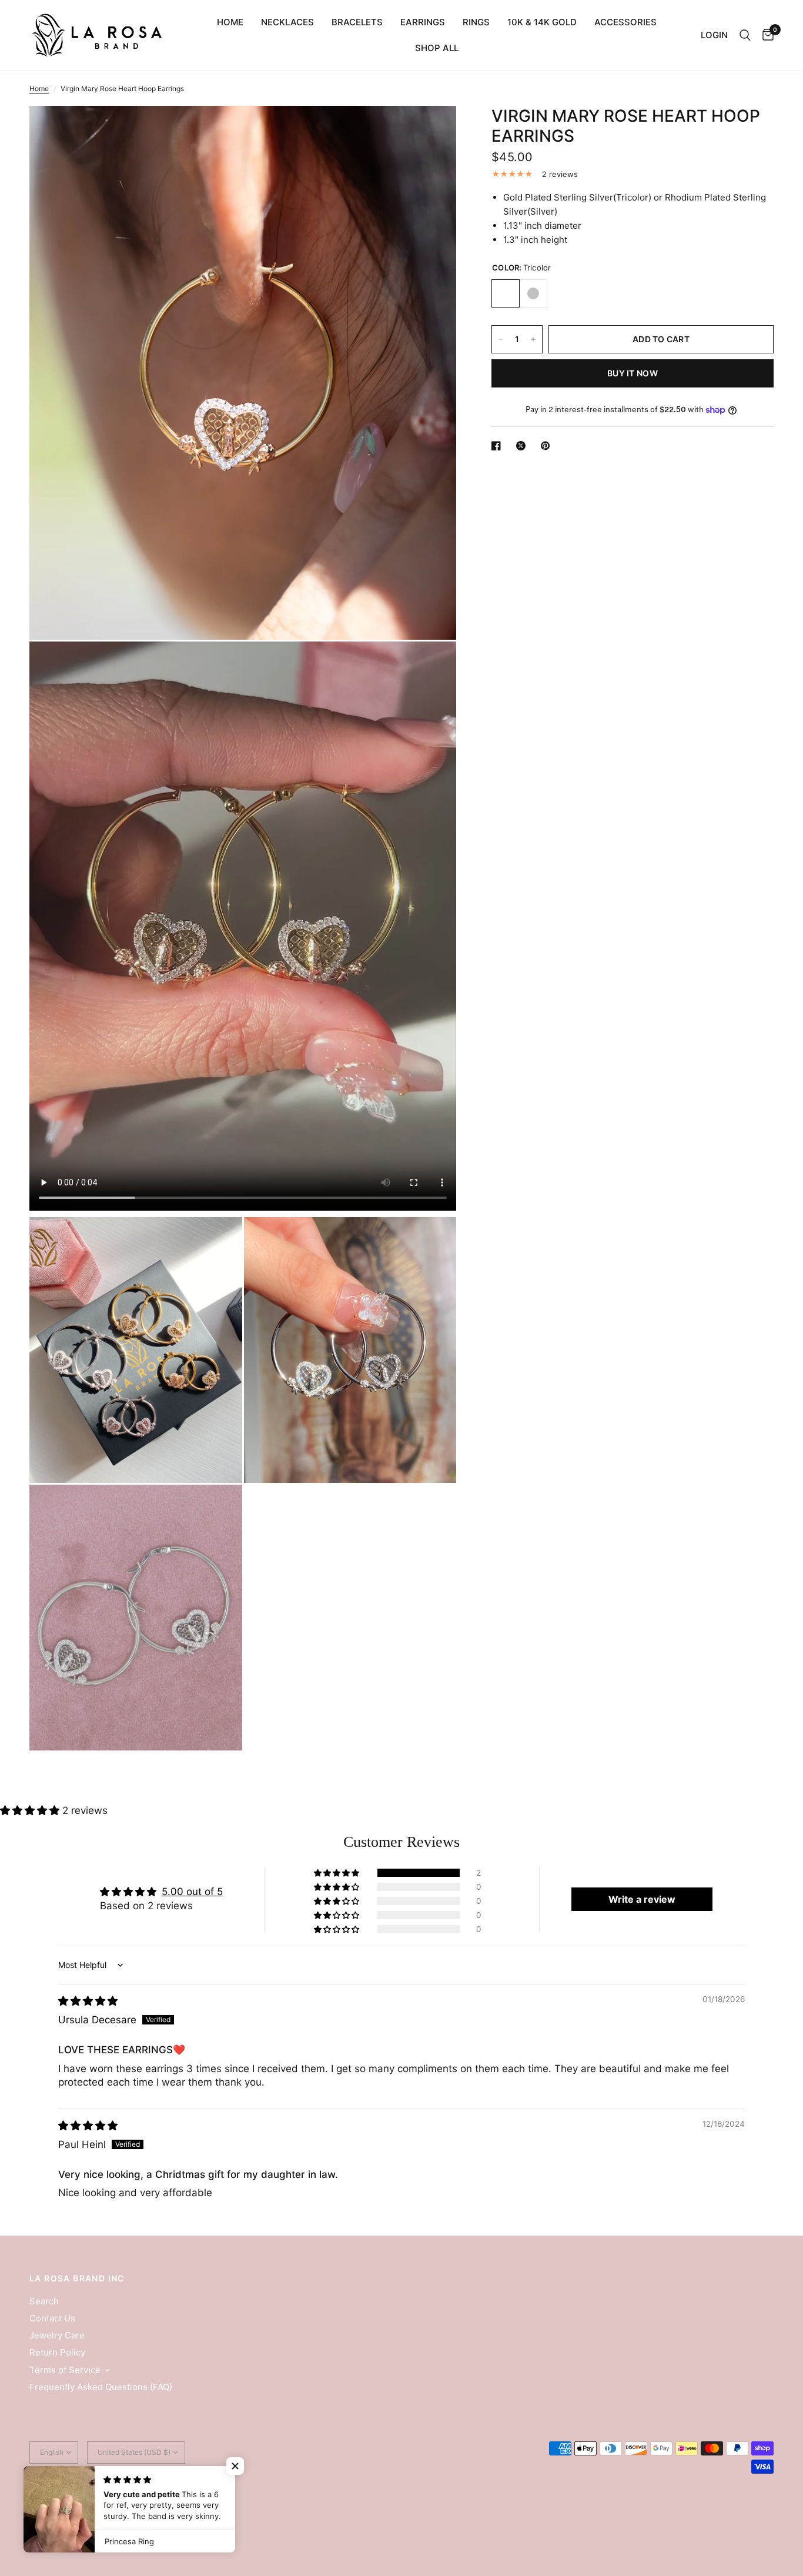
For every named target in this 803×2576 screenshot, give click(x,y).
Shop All (437, 48)
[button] (31, 1810)
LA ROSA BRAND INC (77, 2278)
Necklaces (287, 22)
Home (230, 22)
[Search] (745, 35)
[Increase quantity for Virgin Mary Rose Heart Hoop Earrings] (533, 339)
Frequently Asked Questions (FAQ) (101, 2387)
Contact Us (52, 2318)
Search (44, 2301)
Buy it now (633, 373)
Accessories (625, 22)
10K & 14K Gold (542, 22)
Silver (533, 293)
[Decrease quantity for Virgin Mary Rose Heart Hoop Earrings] (501, 339)
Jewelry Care (57, 2335)
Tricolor (506, 293)
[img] (88, 2001)
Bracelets (357, 22)
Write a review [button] (642, 1899)
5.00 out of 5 (192, 1892)
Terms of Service (65, 2370)
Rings (476, 22)
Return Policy (57, 2352)
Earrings (423, 22)
